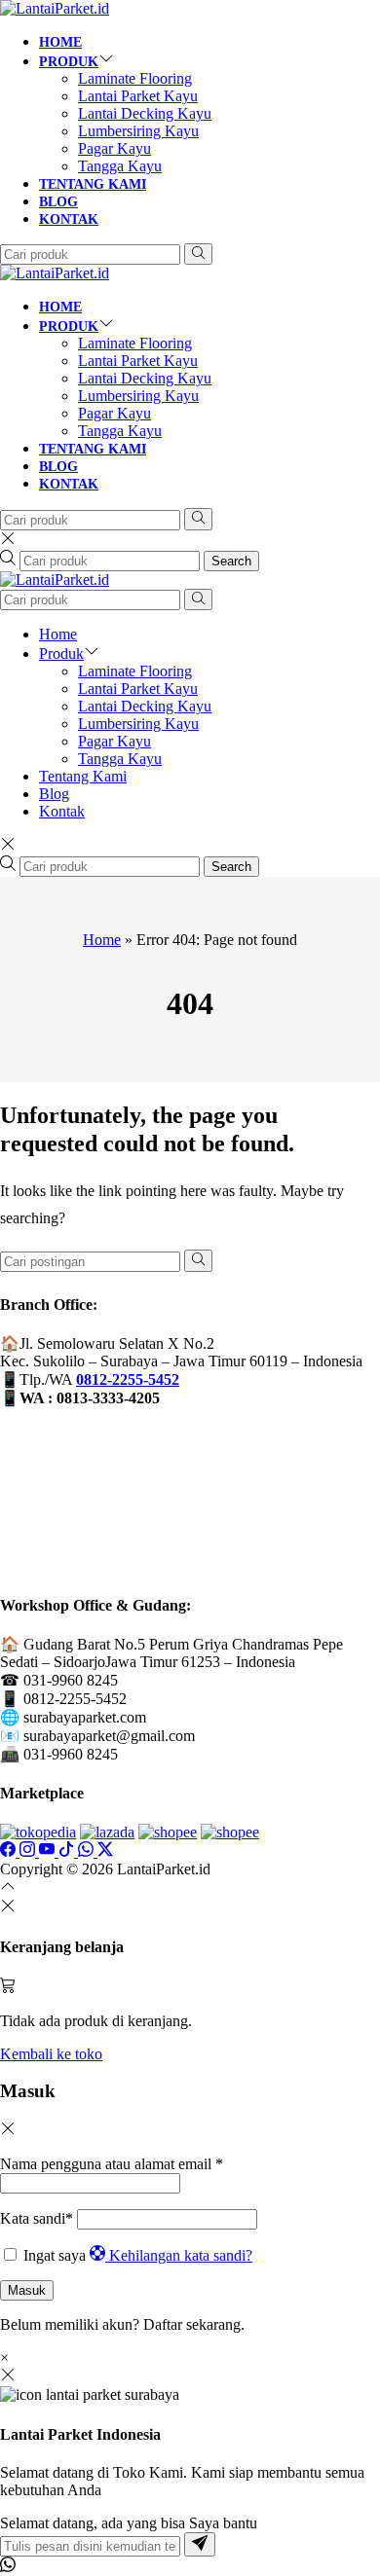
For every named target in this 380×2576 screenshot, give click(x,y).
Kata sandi (37, 2218)
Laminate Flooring (135, 78)
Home (60, 42)
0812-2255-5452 (128, 1379)
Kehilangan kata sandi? (181, 2255)
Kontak (69, 219)
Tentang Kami (93, 184)
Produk (69, 62)
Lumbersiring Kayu (138, 131)
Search (231, 561)
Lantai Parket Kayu (138, 96)
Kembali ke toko (51, 2054)
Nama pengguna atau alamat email (112, 2164)
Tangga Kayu (120, 166)
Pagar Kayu (114, 148)
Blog (58, 202)
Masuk (27, 2290)
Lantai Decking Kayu (145, 113)
